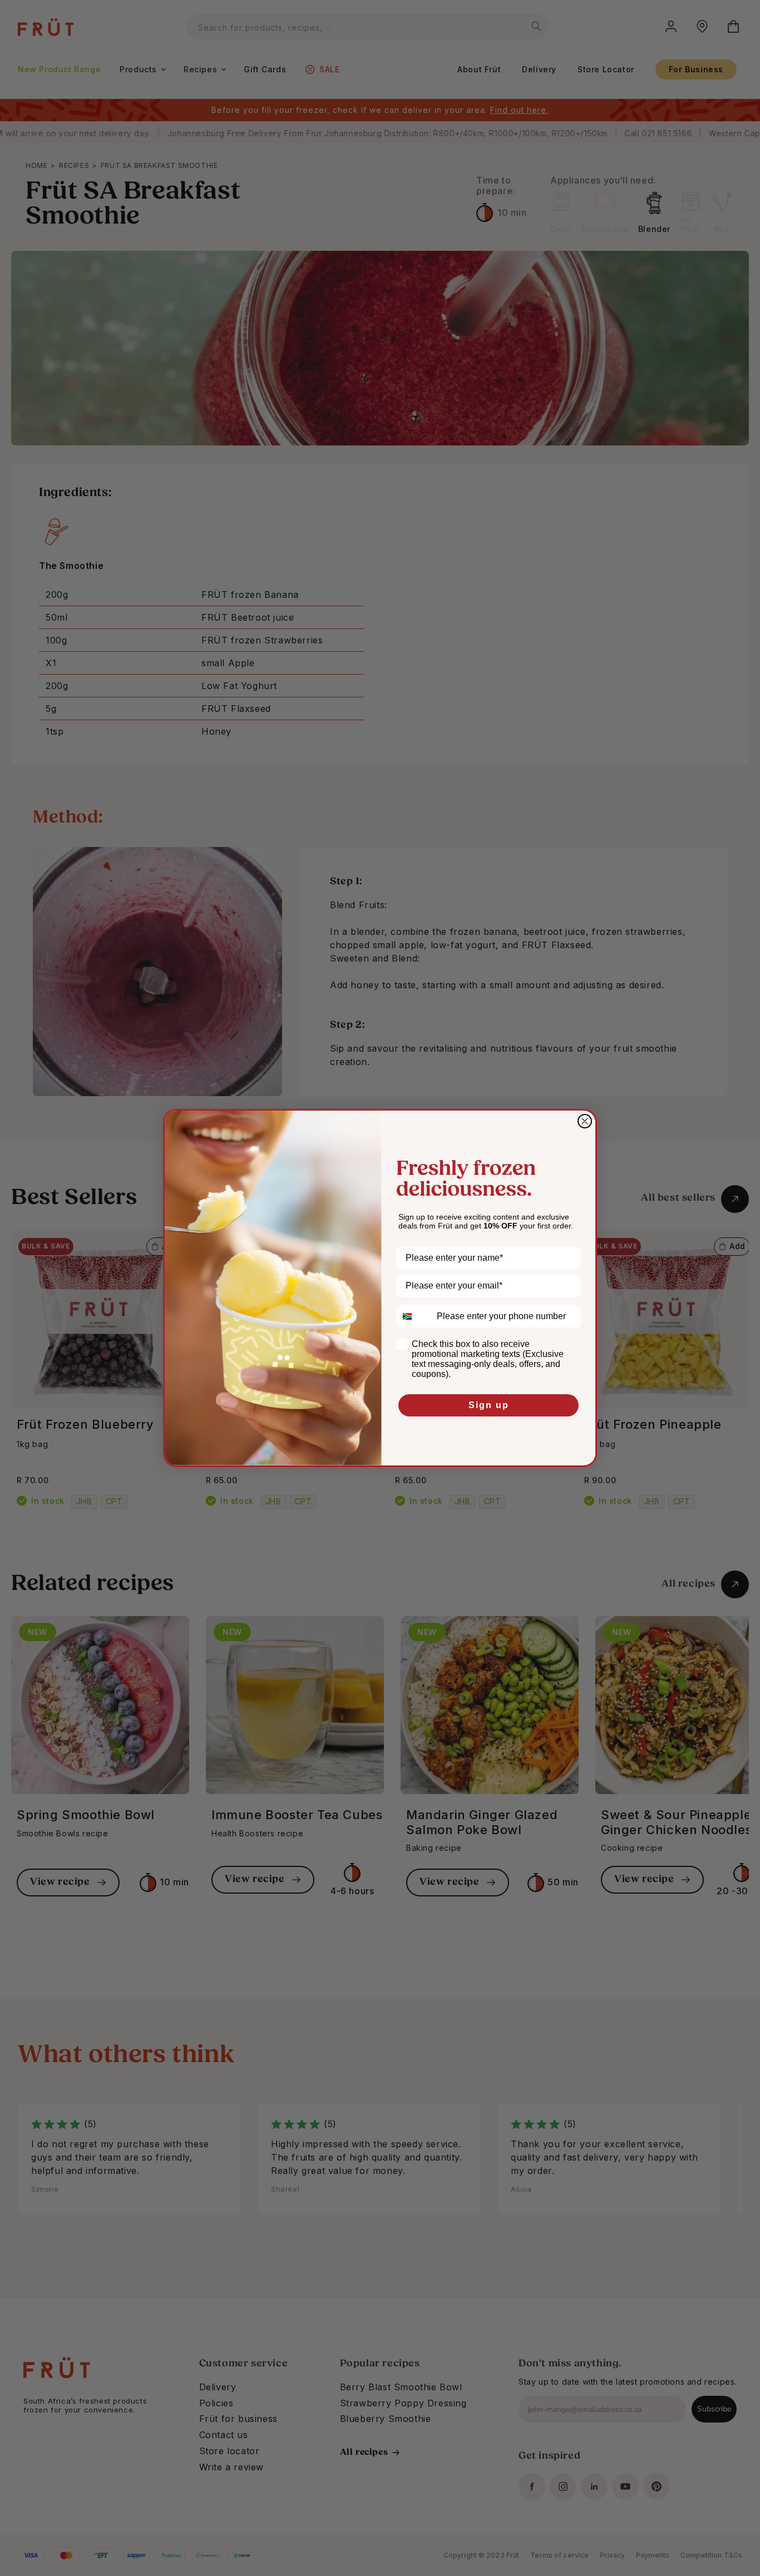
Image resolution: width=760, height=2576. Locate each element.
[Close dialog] (585, 1121)
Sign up (489, 1405)
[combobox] (414, 1316)
